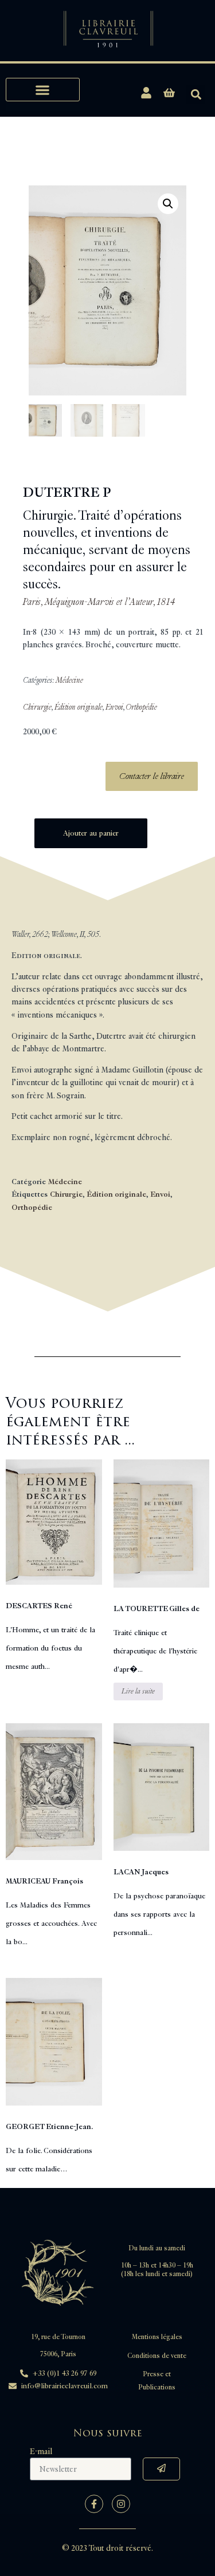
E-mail (41, 2452)
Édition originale (79, 707)
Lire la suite (138, 1691)
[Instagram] (121, 2504)
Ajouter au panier (91, 833)
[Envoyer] (161, 2469)
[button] (43, 90)
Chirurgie (37, 707)
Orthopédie (141, 707)
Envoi (114, 707)
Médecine (69, 680)
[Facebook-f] (94, 2504)
